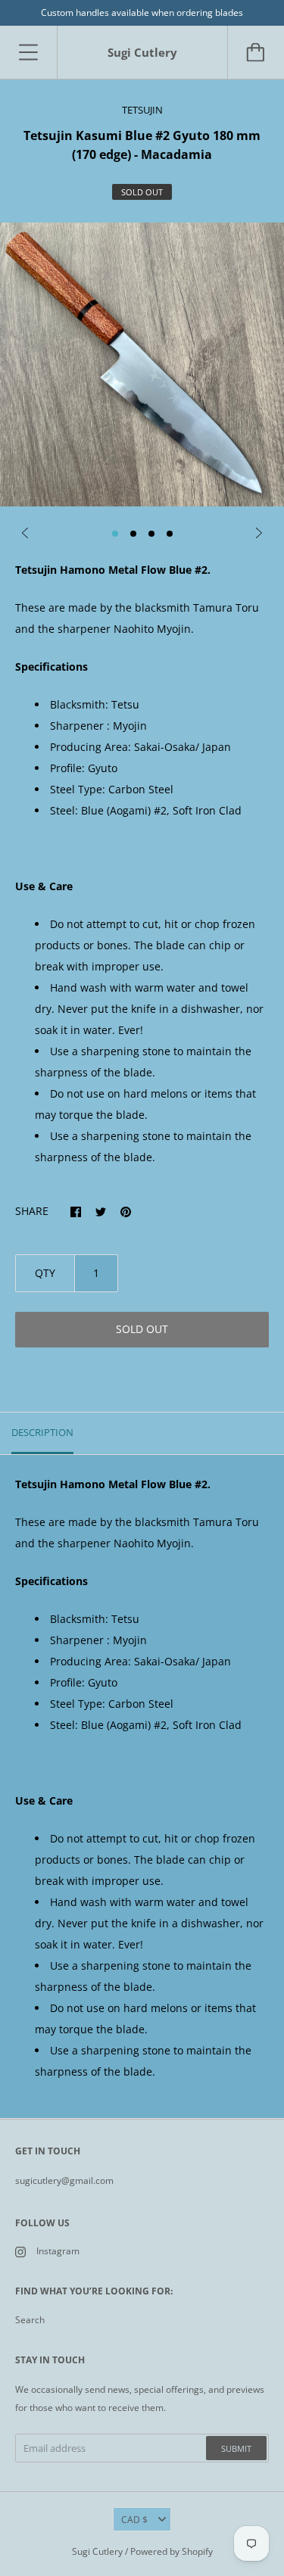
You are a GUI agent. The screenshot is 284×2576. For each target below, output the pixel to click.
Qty (45, 1273)
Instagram (58, 2251)
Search (30, 2320)
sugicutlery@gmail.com (64, 2180)
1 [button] (115, 534)
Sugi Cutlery (97, 2551)
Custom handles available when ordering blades (142, 12)
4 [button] (170, 534)
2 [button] (133, 534)
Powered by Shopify (172, 2551)
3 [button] (151, 534)
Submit (236, 2448)
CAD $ (134, 2520)
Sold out (142, 1329)
